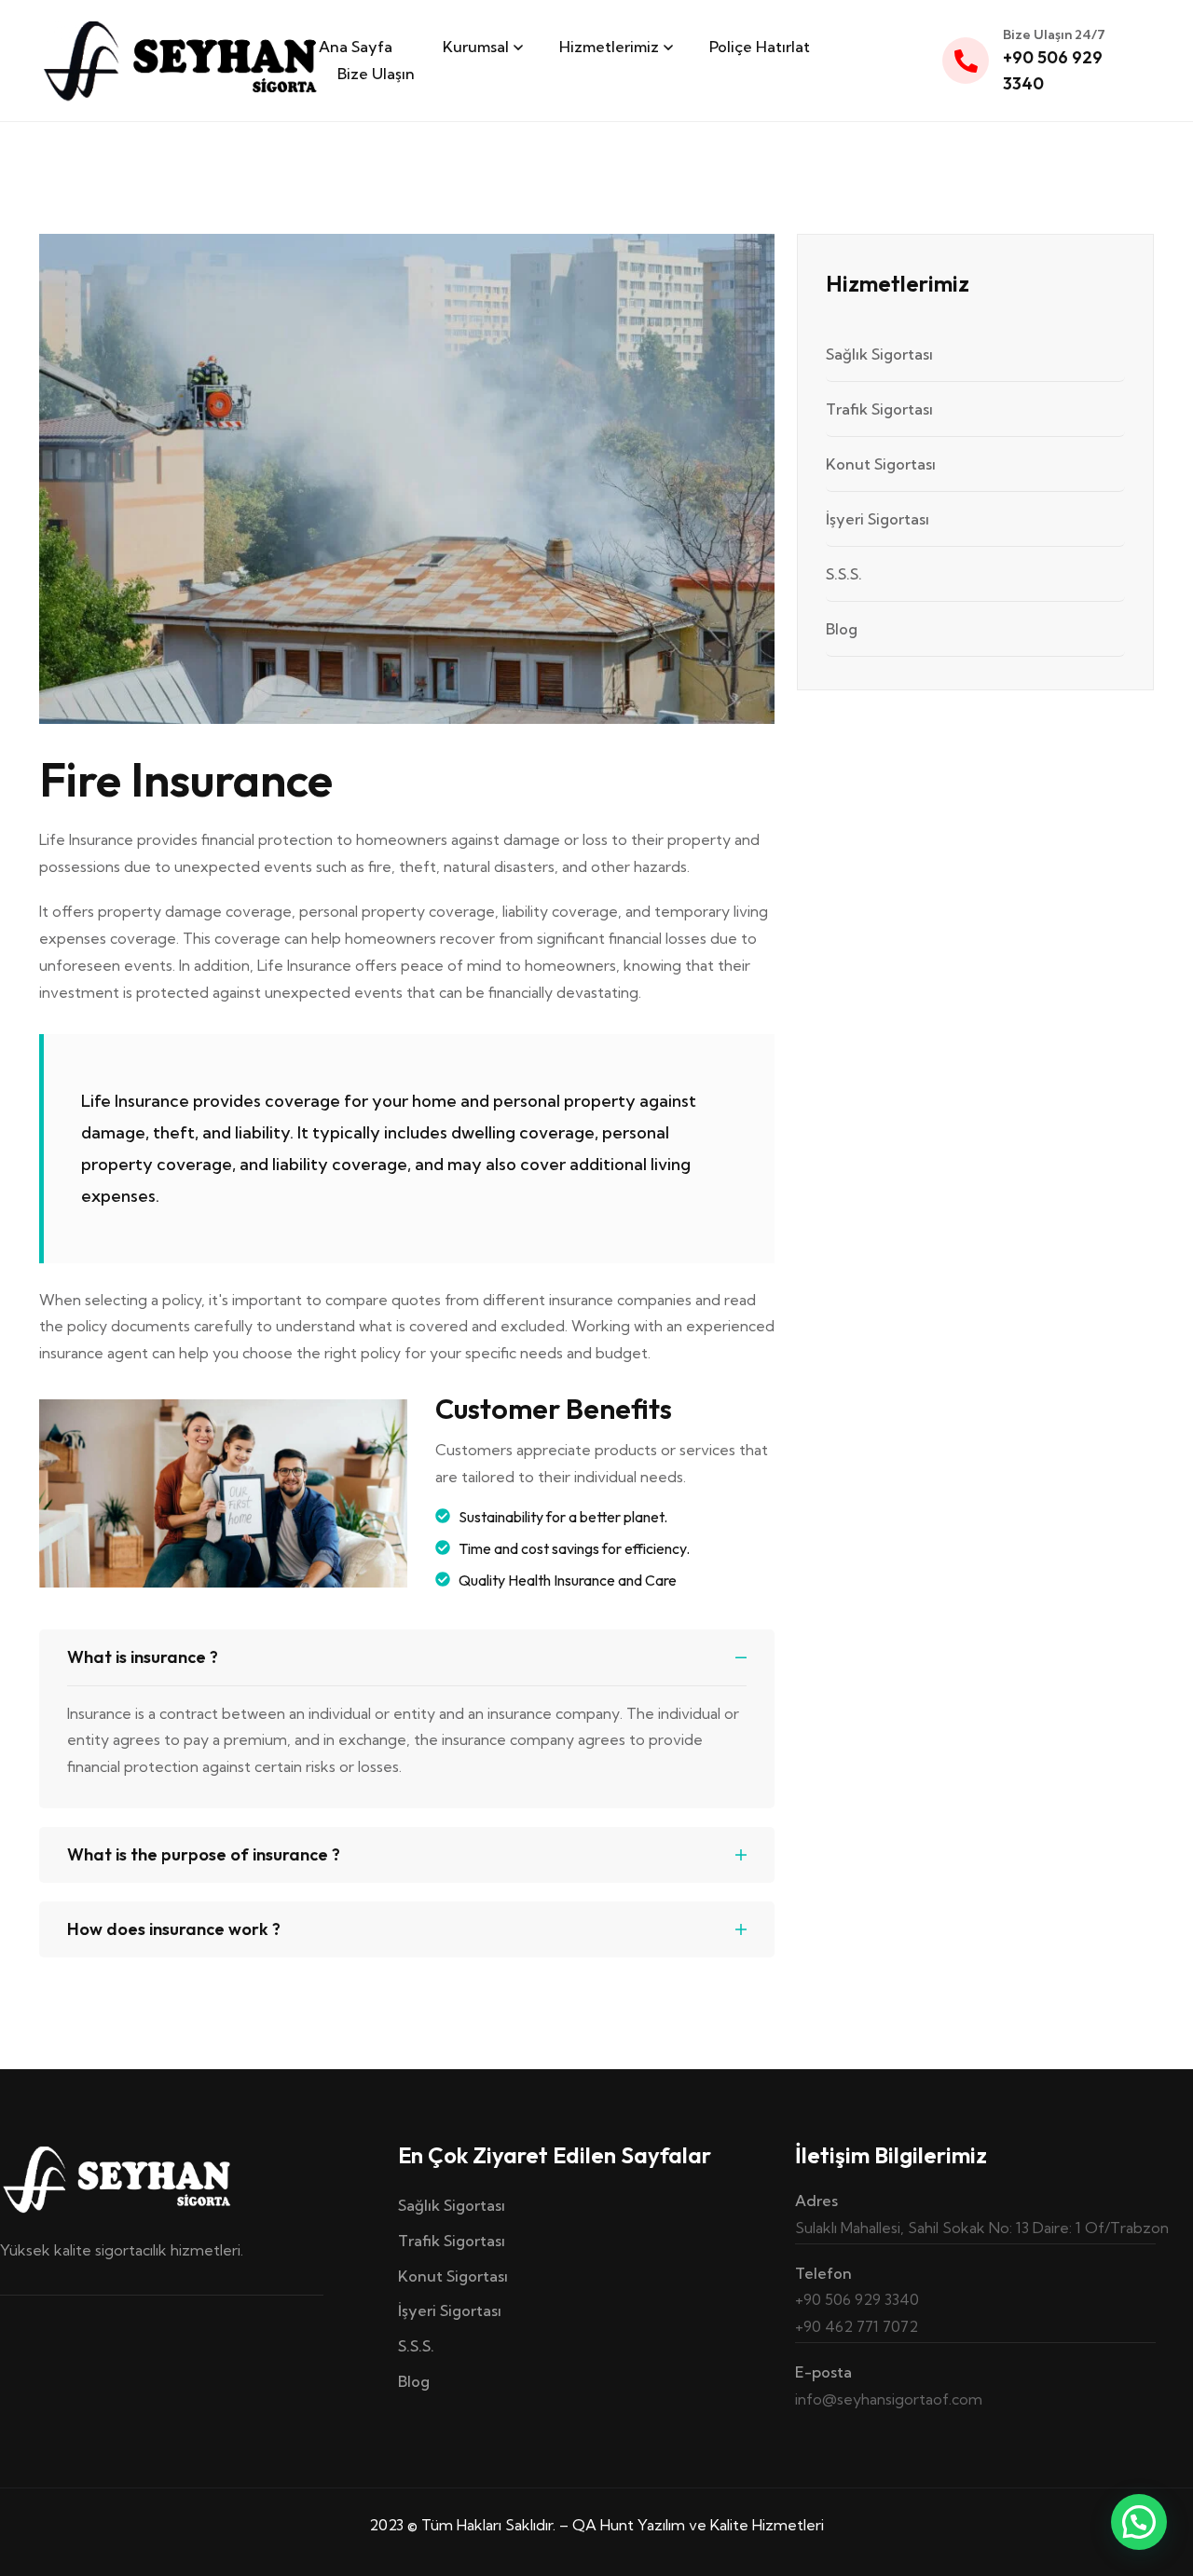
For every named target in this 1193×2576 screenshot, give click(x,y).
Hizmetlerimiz (609, 47)
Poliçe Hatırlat (760, 47)
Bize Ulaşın (376, 74)
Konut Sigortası (881, 464)
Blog (842, 629)
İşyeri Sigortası (878, 519)
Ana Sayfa (356, 47)
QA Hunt (603, 2525)
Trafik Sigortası (879, 409)
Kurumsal (476, 47)
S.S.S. (844, 574)
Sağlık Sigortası (879, 354)
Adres (816, 2201)
